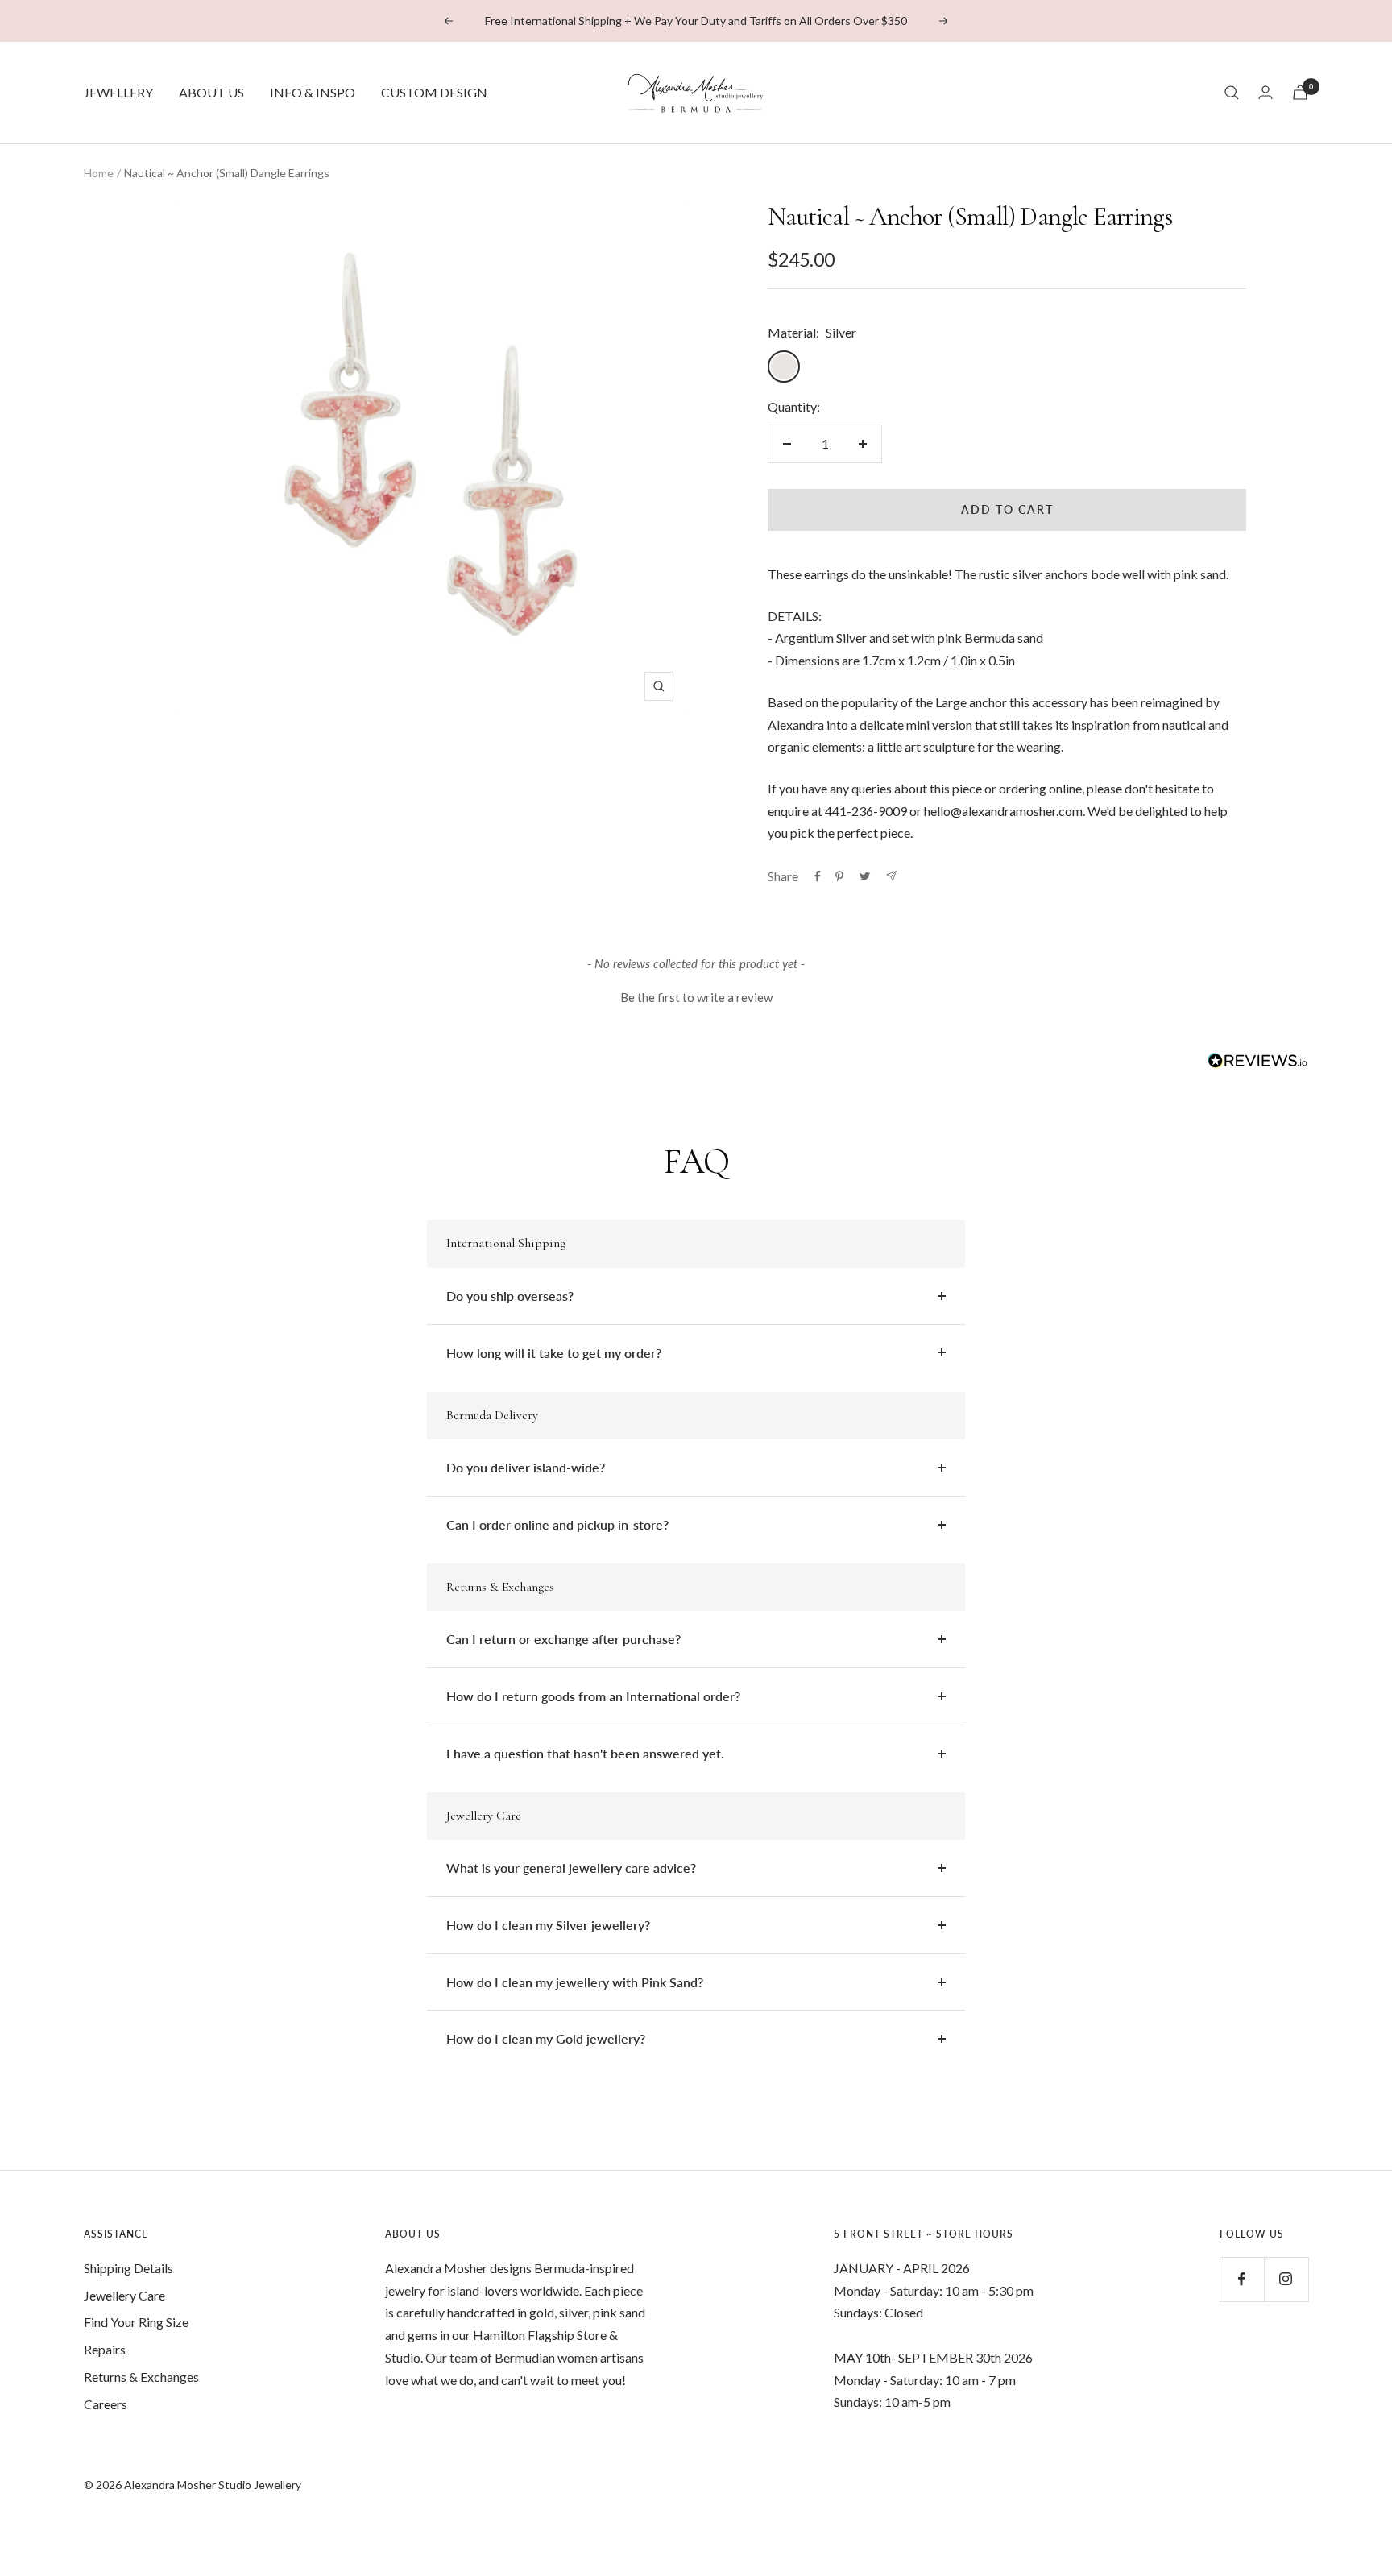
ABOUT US (211, 92)
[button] (696, 995)
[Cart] (1300, 92)
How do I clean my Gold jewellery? (546, 2038)
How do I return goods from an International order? (593, 1696)
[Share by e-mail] (891, 876)
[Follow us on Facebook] (1242, 2279)
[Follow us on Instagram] (1286, 2279)
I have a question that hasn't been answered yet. (585, 1753)
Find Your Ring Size (136, 2322)
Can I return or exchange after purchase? (563, 1639)
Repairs (105, 2349)
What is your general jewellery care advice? (571, 1868)
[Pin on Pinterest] (839, 876)
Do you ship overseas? (510, 1296)
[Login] (1266, 92)
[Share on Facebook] (818, 876)
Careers (106, 2404)
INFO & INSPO (313, 92)
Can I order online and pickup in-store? (557, 1524)
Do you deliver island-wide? (526, 1467)
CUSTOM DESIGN (434, 92)
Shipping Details (128, 2268)
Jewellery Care (124, 2295)
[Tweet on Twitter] (865, 876)
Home (99, 173)
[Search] (1232, 93)
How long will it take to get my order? (554, 1353)
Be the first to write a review (696, 997)
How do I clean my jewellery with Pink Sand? (575, 1982)
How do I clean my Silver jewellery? (548, 1925)
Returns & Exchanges (141, 2377)
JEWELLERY (118, 92)
